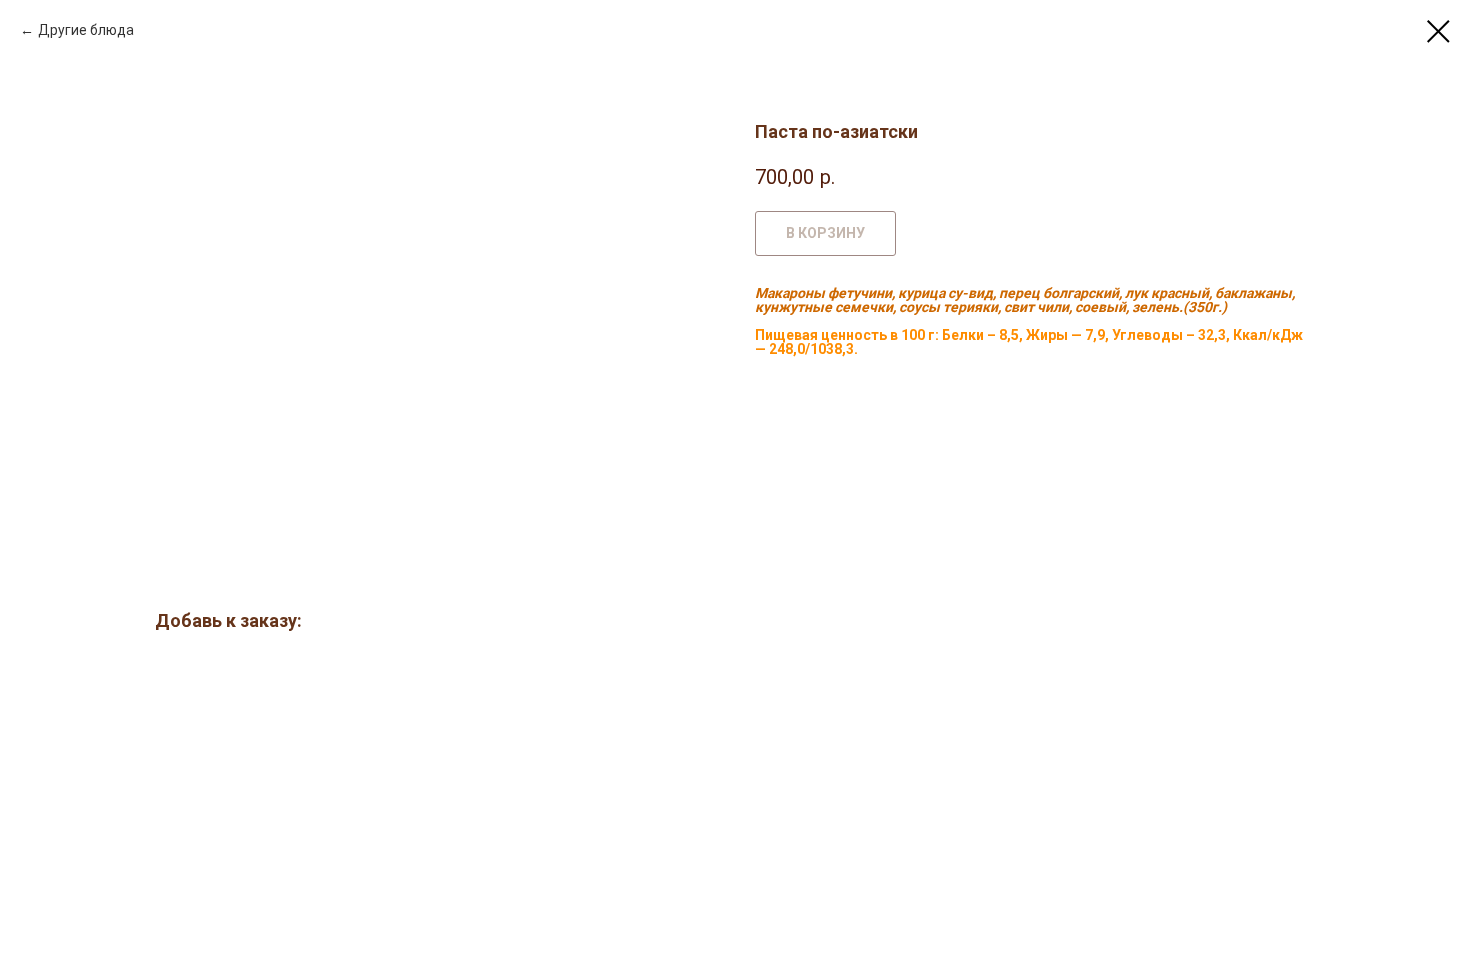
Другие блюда (86, 30)
